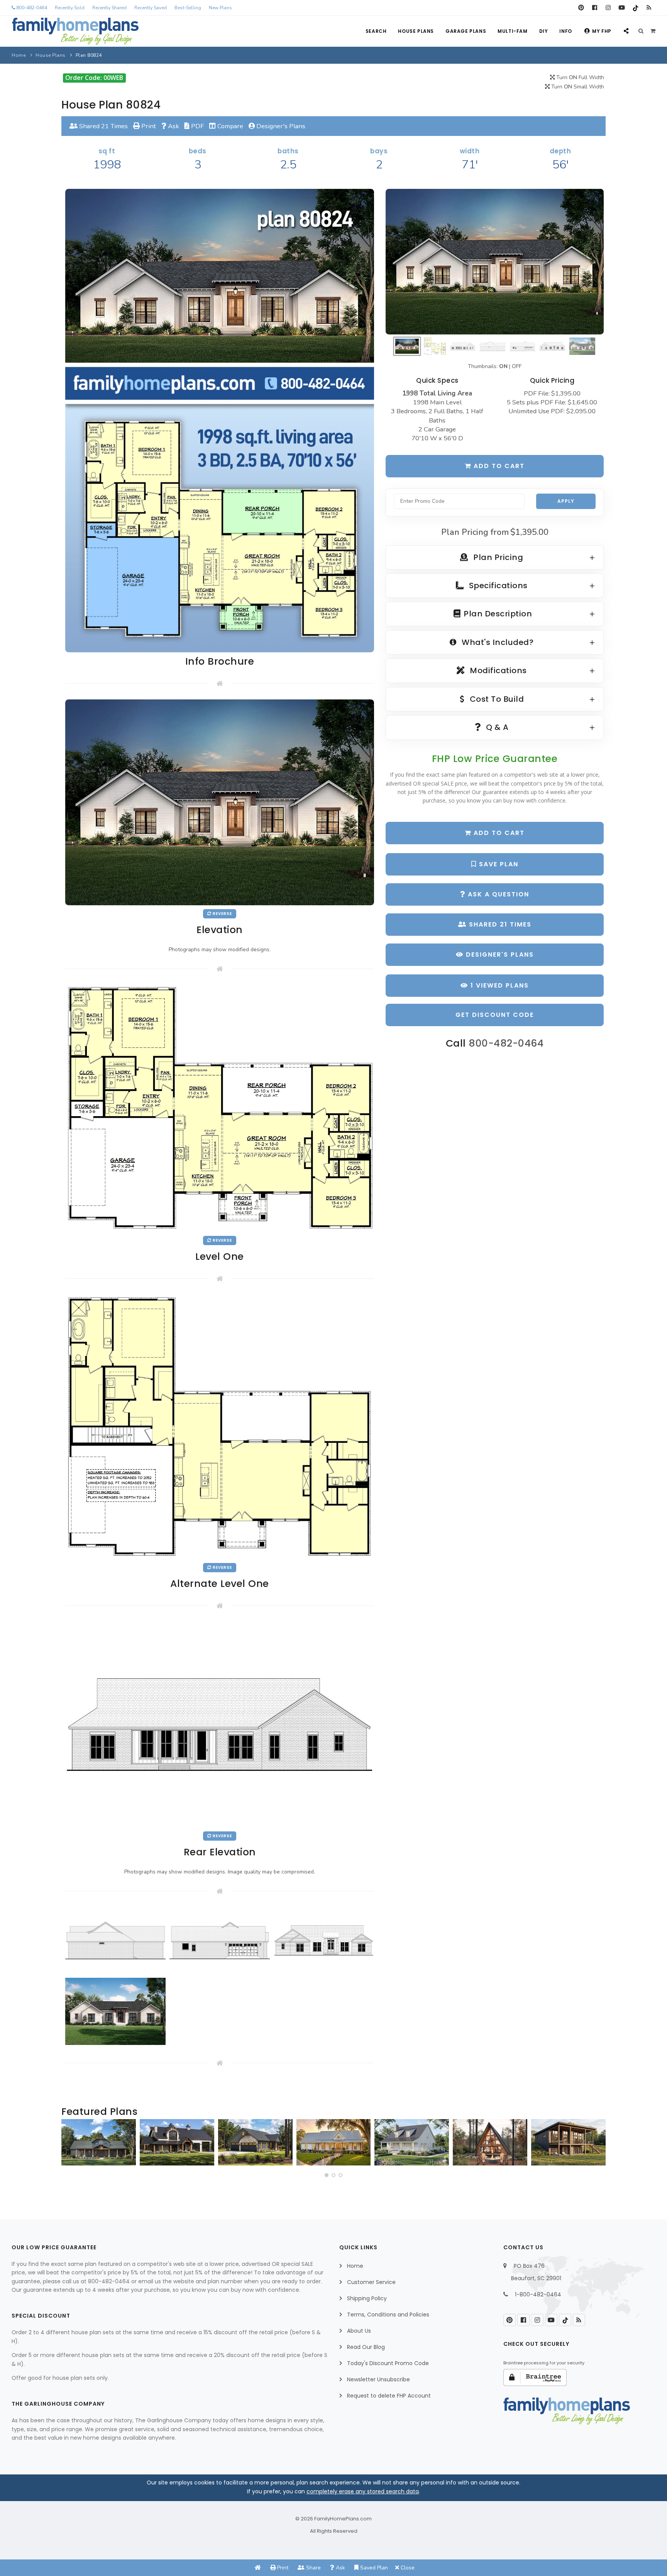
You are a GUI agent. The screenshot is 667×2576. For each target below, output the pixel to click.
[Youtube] (622, 8)
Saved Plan (373, 2568)
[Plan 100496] (412, 2142)
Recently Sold (70, 8)
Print (148, 126)
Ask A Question (497, 894)
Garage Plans (466, 31)
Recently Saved (151, 8)
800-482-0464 (31, 8)
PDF (197, 126)
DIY (544, 31)
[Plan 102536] (177, 2142)
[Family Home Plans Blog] (649, 8)
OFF (517, 366)
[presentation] (69, 2145)
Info (565, 31)
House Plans (416, 31)
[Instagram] (608, 8)
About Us (359, 2331)
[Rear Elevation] (220, 1724)
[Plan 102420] (255, 2142)
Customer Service (371, 2282)
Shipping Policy (367, 2298)
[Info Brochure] (220, 420)
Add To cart (498, 833)
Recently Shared (109, 8)
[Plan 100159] (490, 2142)
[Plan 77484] (334, 2142)
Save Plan (498, 864)
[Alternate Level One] (220, 1426)
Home (19, 55)
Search (376, 31)
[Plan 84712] (99, 2142)
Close (407, 2568)
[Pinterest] (581, 8)
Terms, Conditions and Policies (388, 2315)
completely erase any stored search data (363, 2491)
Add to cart (498, 466)
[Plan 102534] (568, 2142)
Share (313, 2568)
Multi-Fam (512, 31)
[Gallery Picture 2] (220, 1940)
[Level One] (220, 1108)
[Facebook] (595, 8)
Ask (173, 126)
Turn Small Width (577, 87)
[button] (327, 2175)
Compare (229, 126)
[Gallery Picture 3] (324, 1940)
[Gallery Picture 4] (115, 2011)
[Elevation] (495, 262)
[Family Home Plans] (75, 31)
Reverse (222, 914)
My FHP (602, 31)
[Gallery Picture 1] (115, 1940)
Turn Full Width (579, 77)
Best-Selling (188, 8)
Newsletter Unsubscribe (378, 2379)
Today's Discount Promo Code (388, 2363)
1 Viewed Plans (499, 985)
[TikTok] (635, 8)
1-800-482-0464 (538, 2294)
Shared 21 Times (103, 126)
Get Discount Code (495, 1015)
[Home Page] (258, 2568)
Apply (566, 501)
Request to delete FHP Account (389, 2396)
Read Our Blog (366, 2347)
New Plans (220, 8)
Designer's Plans (280, 126)
